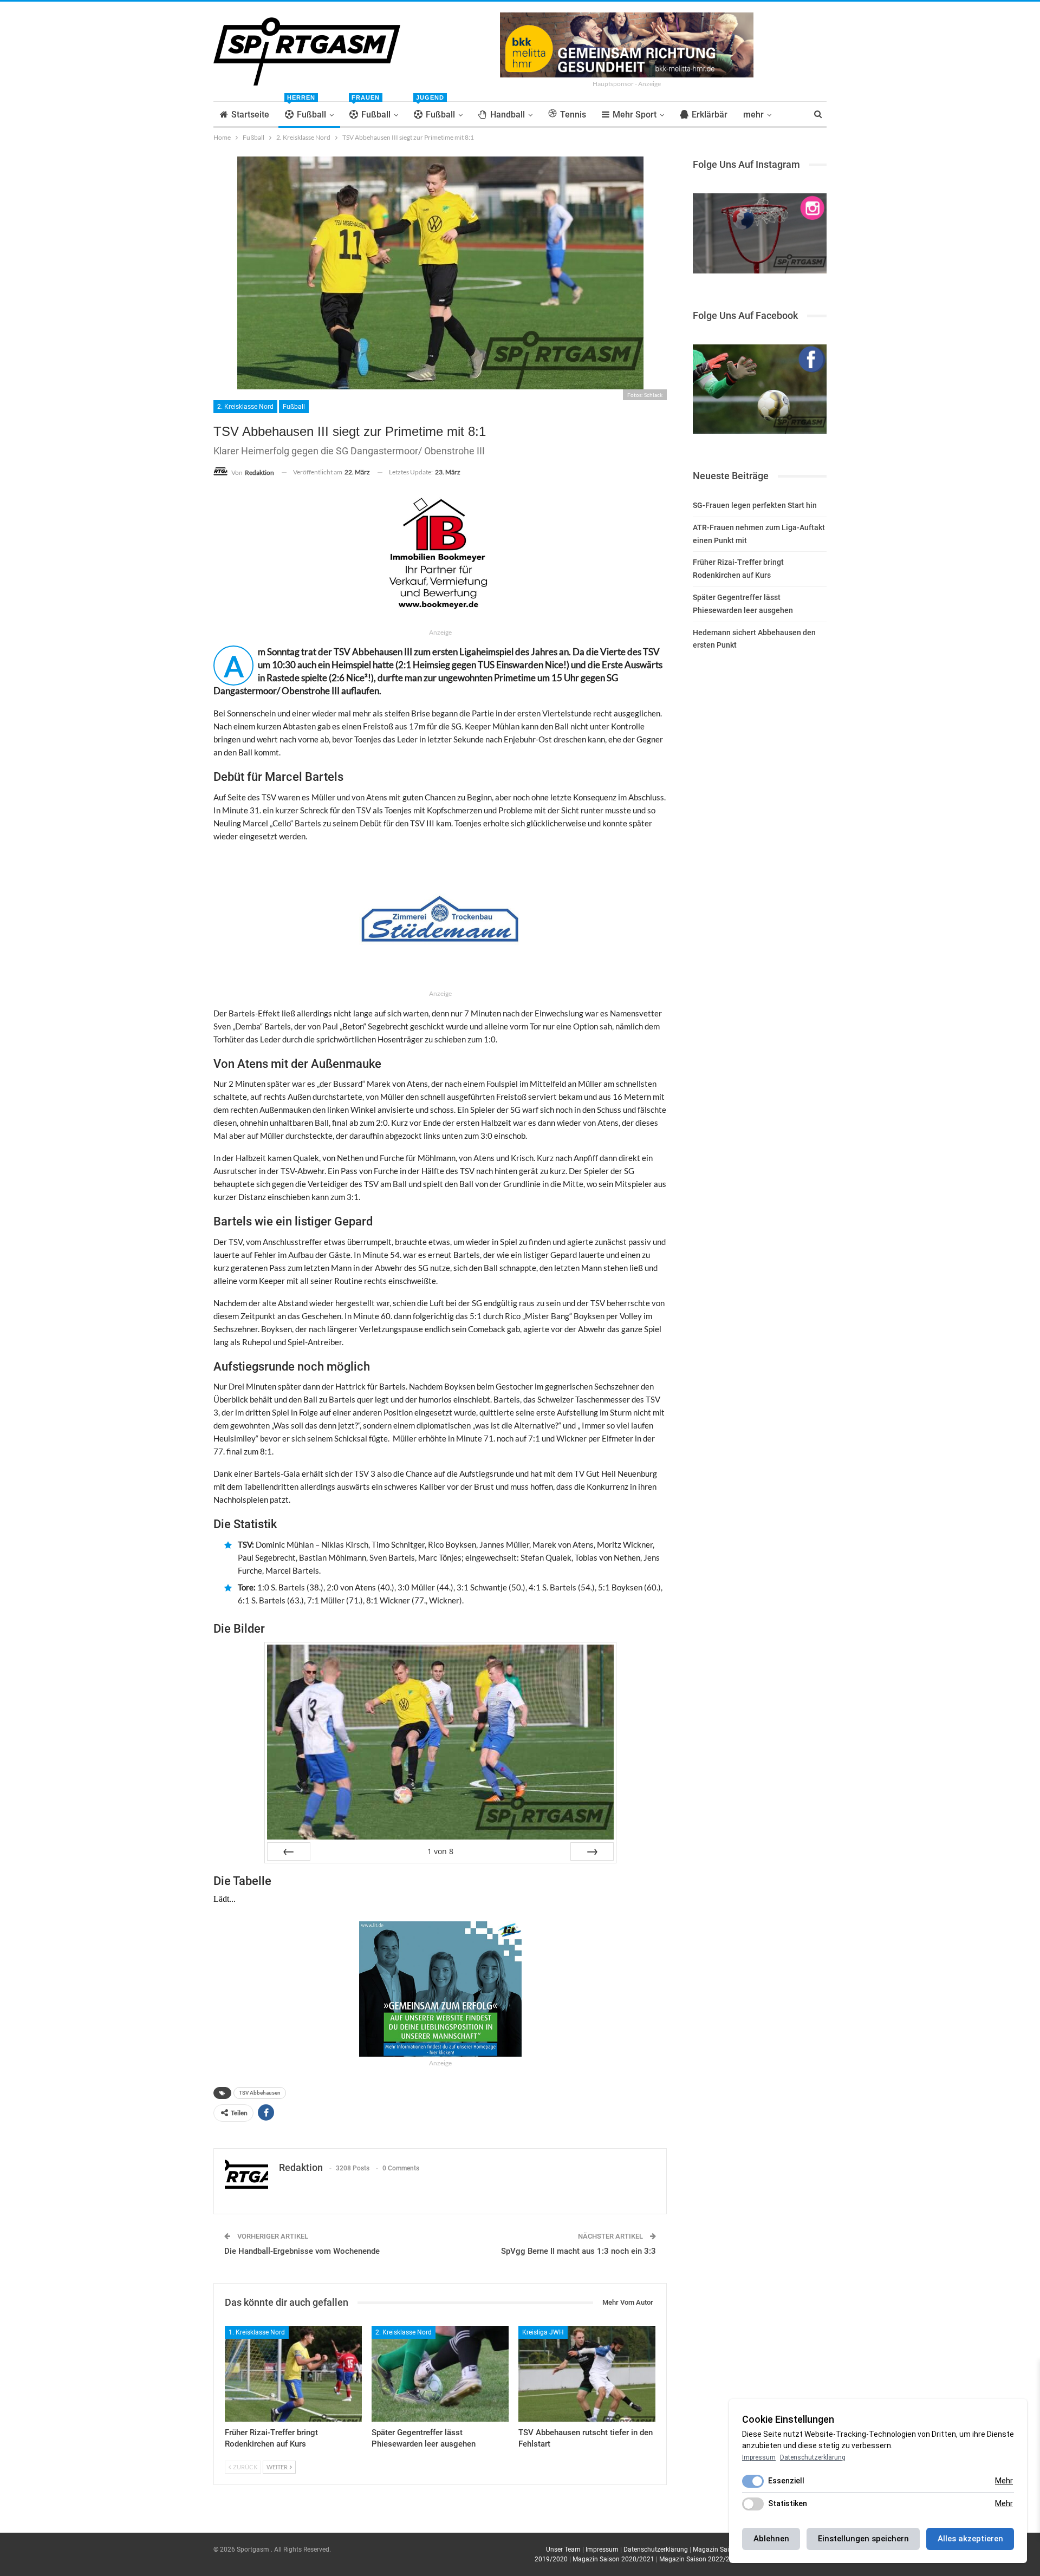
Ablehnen (771, 2539)
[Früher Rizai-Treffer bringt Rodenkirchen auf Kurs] (293, 2374)
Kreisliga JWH (543, 2332)
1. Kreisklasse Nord (257, 2332)
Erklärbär (710, 115)
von (440, 1851)
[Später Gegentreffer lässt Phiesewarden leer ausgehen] (440, 2374)
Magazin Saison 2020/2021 (613, 2559)
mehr (753, 115)
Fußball (307, 111)
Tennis (573, 115)
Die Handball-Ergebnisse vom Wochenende (302, 2251)
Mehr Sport (635, 115)
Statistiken (788, 2503)
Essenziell (786, 2481)
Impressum (602, 2549)
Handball (508, 115)
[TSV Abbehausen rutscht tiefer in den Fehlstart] (587, 2374)
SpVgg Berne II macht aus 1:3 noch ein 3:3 (578, 2251)
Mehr (1004, 2481)
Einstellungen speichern (863, 2539)
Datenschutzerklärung (656, 2549)
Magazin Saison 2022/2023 (700, 2559)
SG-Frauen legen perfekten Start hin (755, 505)
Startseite (250, 115)
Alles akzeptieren (970, 2539)
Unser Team (563, 2549)
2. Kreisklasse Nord (245, 407)
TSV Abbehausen (260, 2093)
